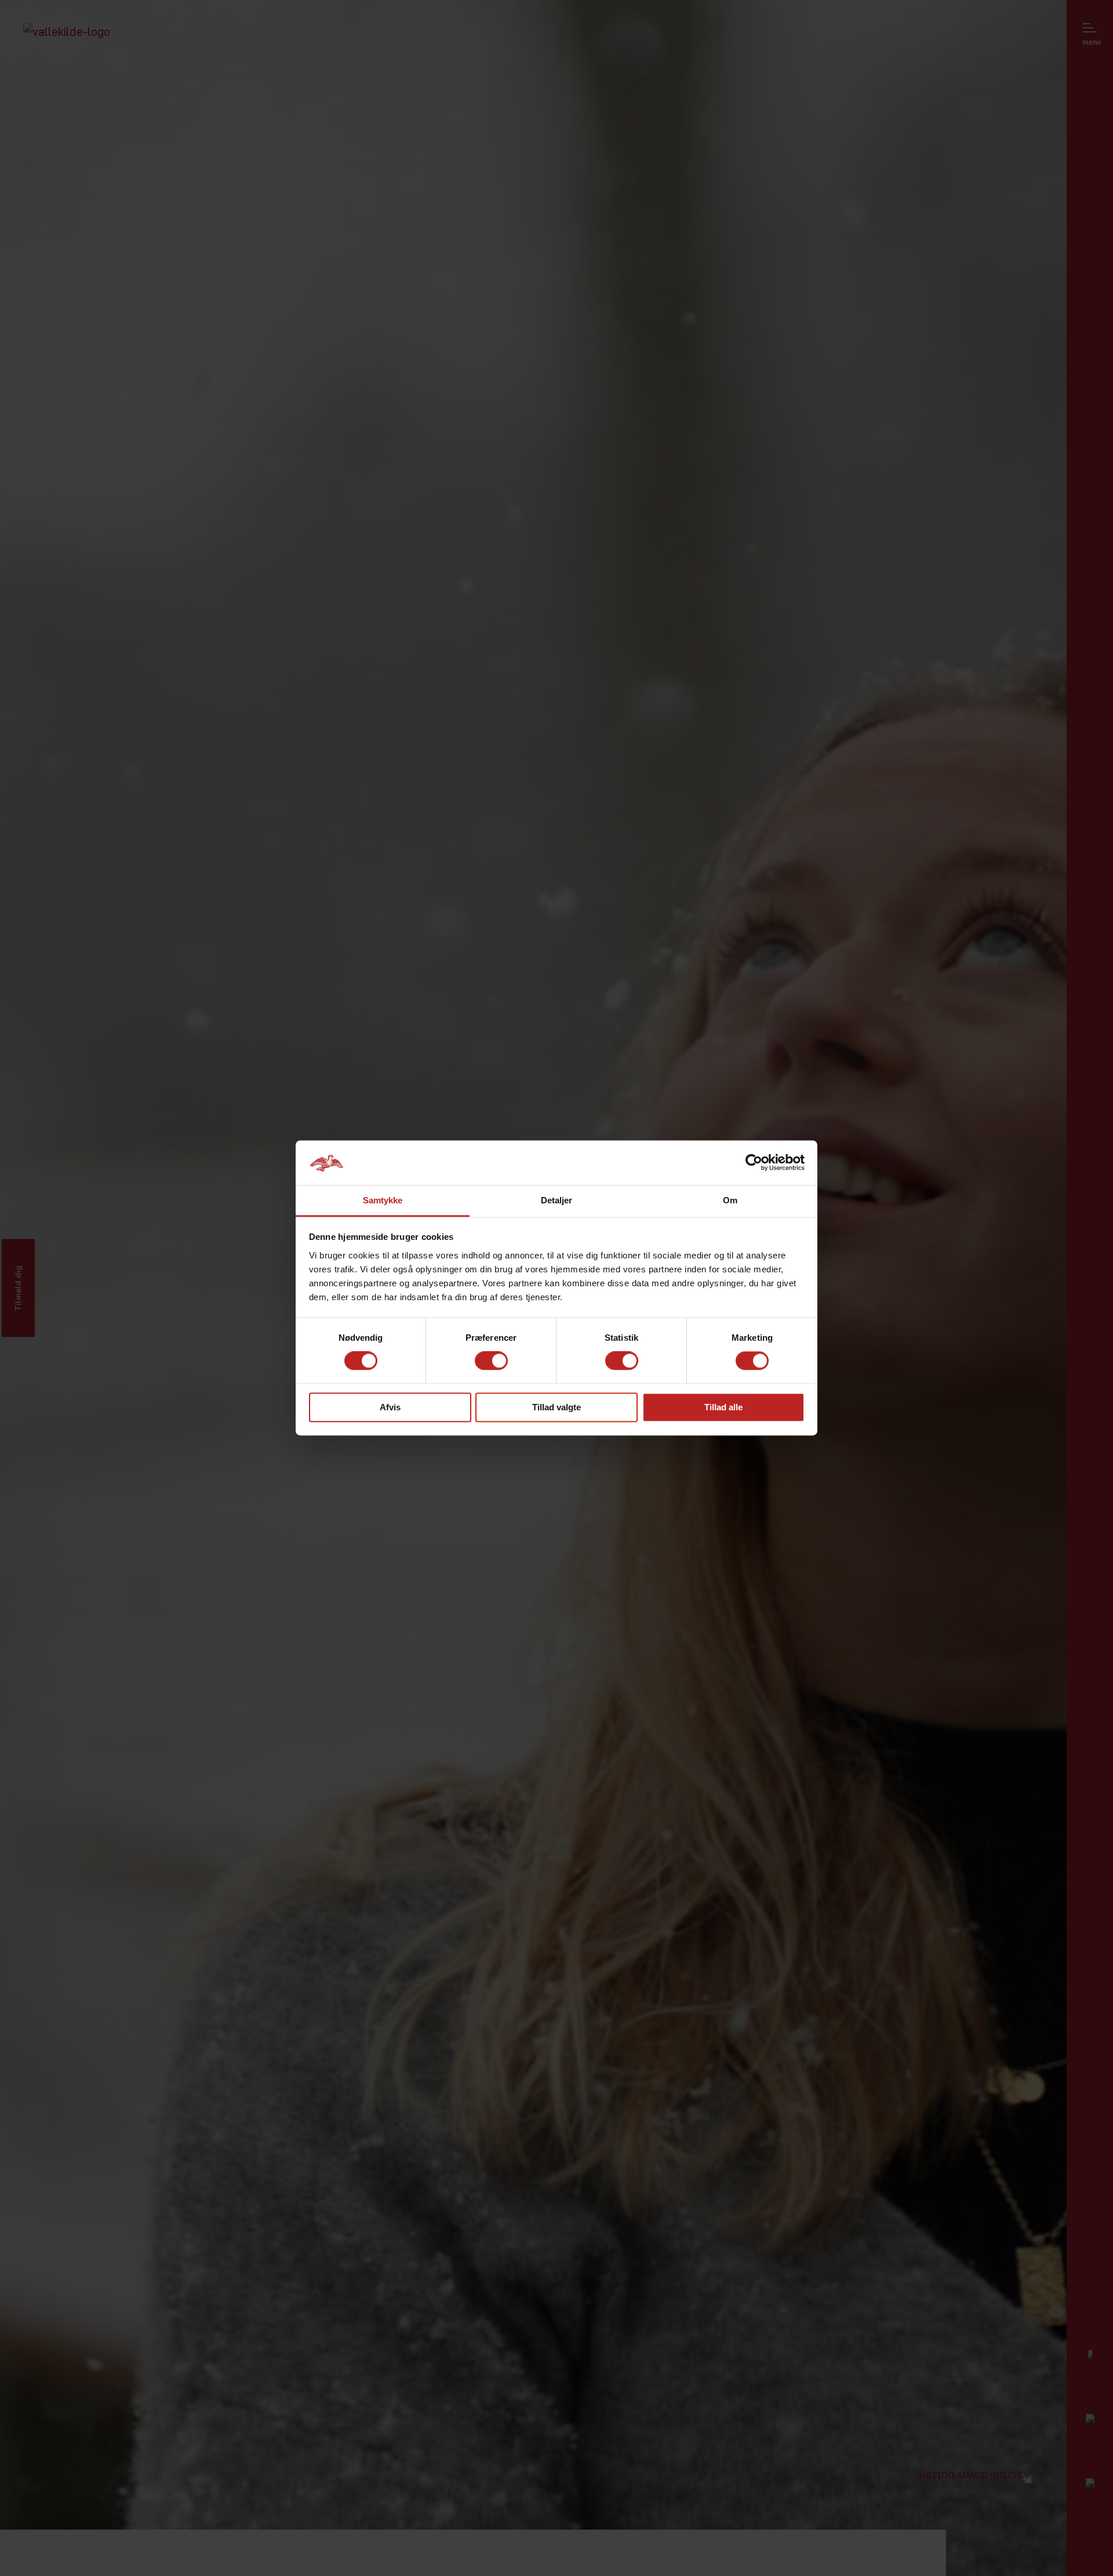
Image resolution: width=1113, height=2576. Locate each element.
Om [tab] (730, 1200)
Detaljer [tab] (557, 1200)
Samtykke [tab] (383, 1200)
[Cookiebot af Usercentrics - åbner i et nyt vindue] (754, 1163)
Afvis (390, 1407)
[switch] (491, 1361)
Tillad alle (723, 1407)
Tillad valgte (556, 1407)
